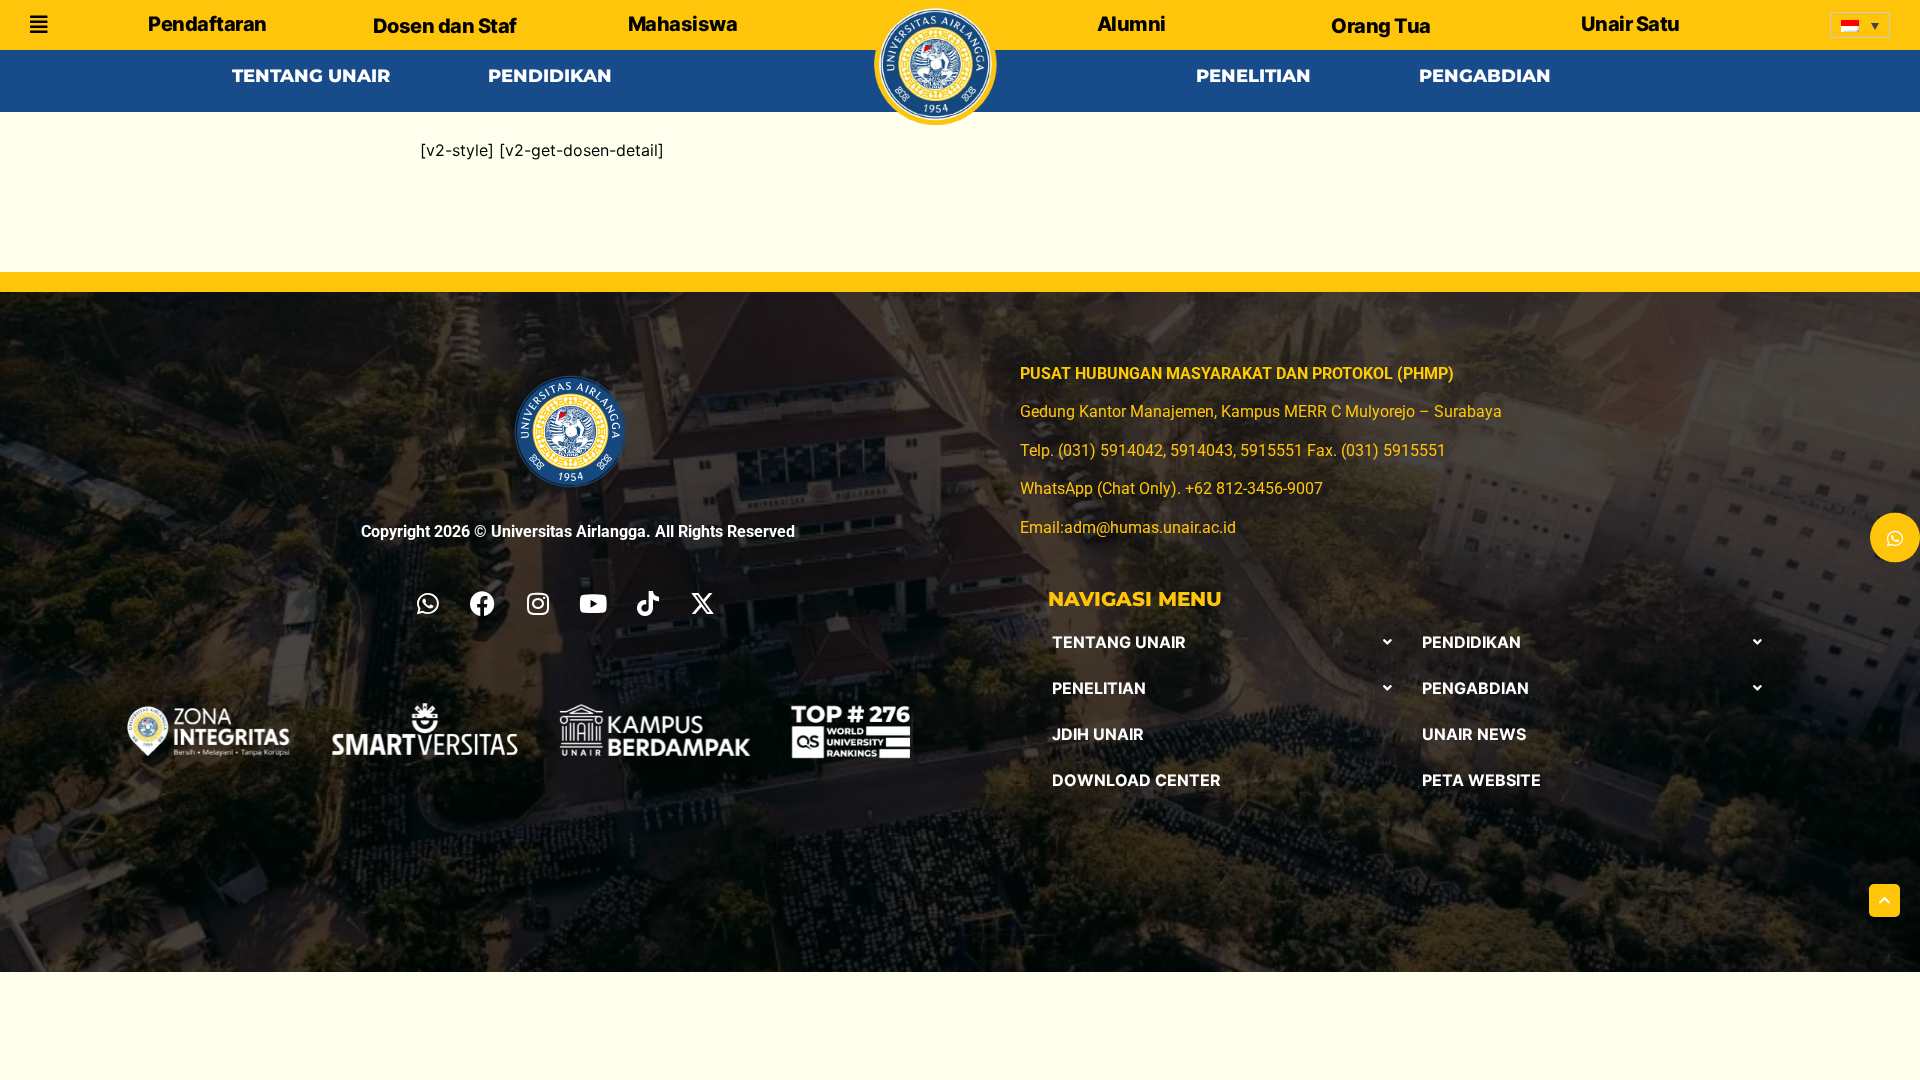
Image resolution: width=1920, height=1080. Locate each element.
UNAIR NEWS (1474, 734)
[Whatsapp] (428, 603)
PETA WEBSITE (1481, 780)
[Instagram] (538, 603)
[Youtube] (593, 603)
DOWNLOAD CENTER (1136, 780)
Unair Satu (1630, 24)
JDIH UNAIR (1098, 734)
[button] (1222, 642)
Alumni (1131, 24)
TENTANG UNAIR (1119, 642)
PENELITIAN (1099, 688)
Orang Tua (1381, 26)
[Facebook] (483, 603)
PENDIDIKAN (1471, 642)
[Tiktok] (648, 603)
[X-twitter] (703, 603)
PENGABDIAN (1475, 688)
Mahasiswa (683, 24)
